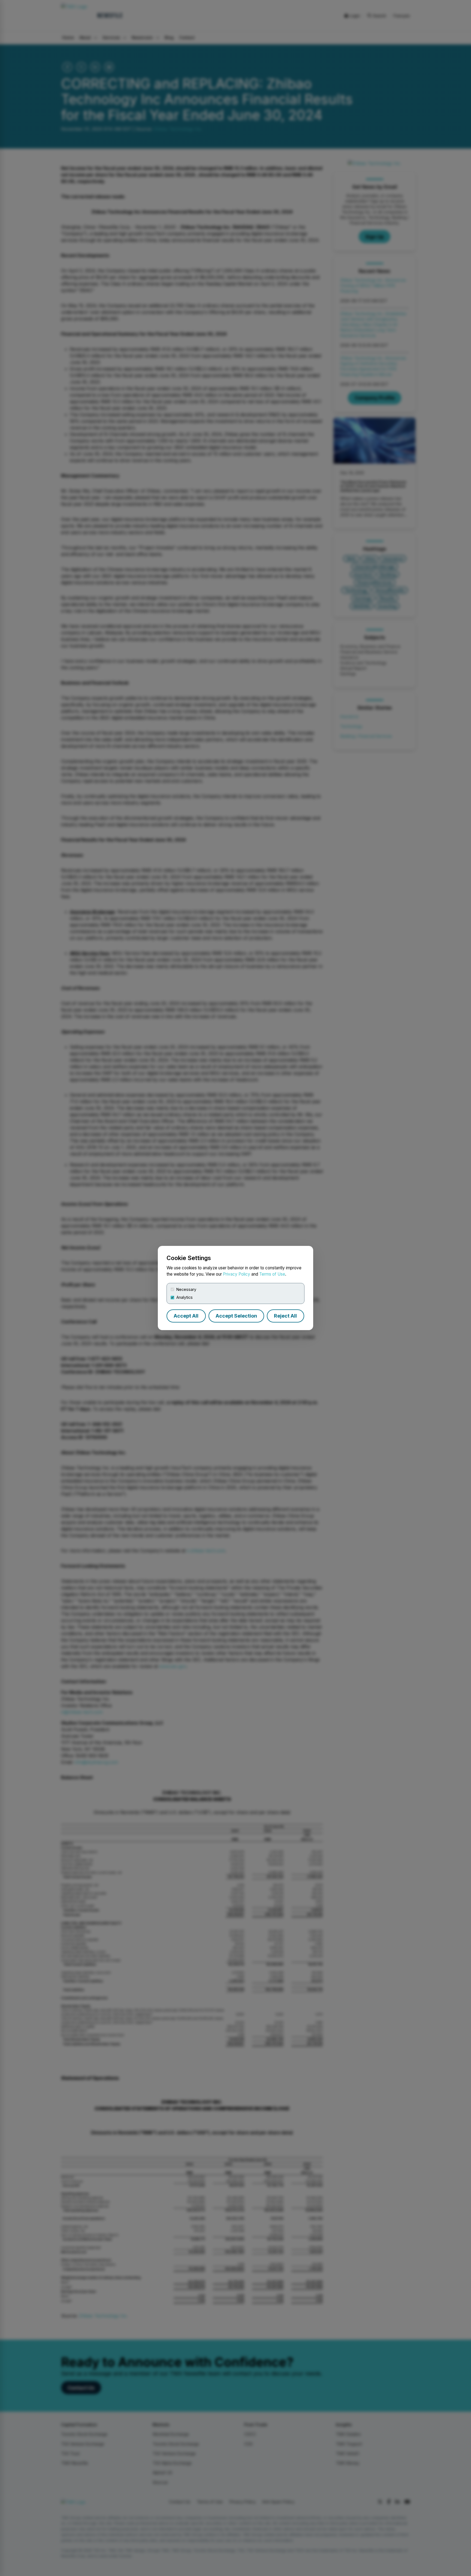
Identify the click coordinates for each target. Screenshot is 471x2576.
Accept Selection (236, 1316)
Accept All (186, 1316)
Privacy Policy (237, 1274)
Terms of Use (272, 1274)
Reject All (285, 1316)
